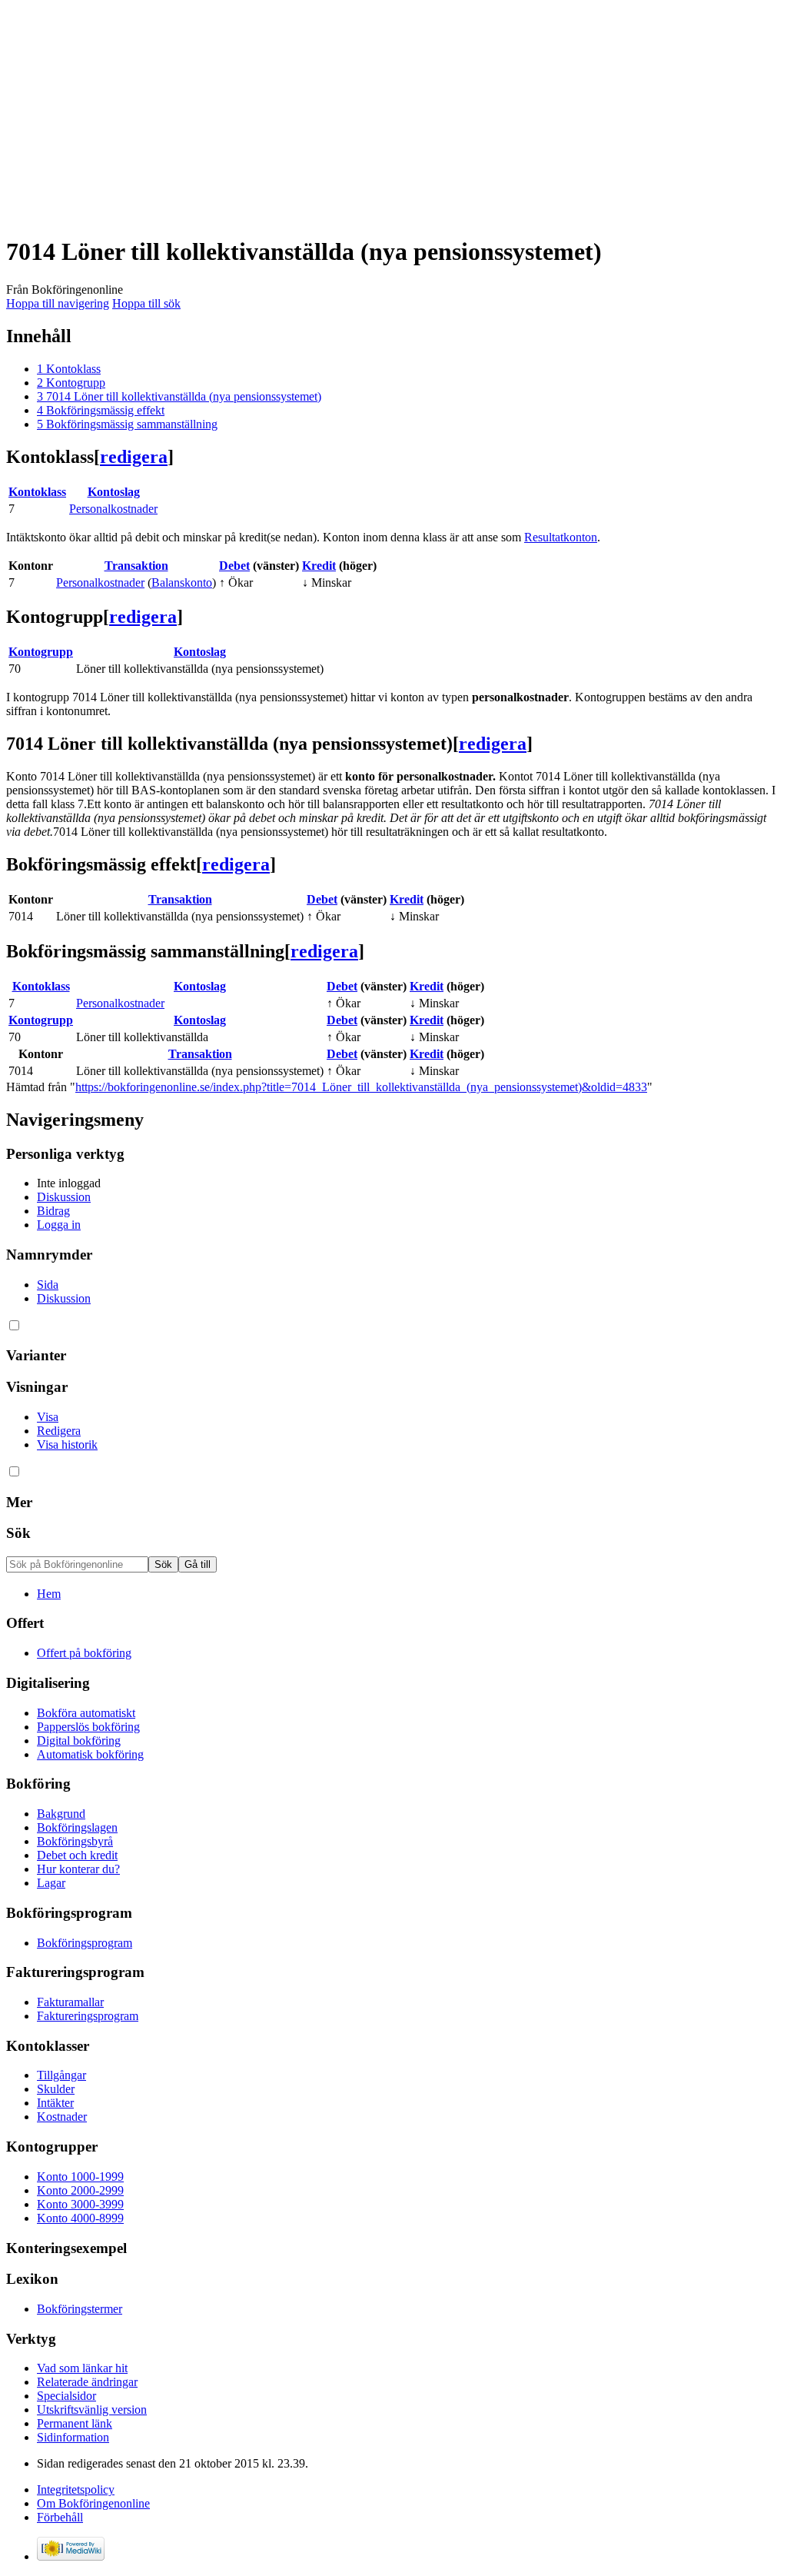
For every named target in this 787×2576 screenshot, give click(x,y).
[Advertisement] (393, 114)
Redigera (59, 1431)
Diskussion (64, 1197)
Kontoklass (37, 492)
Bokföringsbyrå (75, 1841)
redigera (134, 457)
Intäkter (55, 2103)
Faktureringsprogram (88, 2016)
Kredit (319, 566)
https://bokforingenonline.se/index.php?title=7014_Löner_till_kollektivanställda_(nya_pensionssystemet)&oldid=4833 (361, 1087)
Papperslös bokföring (88, 1727)
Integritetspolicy (76, 2489)
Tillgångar (61, 2075)
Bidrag (53, 1211)
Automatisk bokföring (90, 1754)
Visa (48, 1417)
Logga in (59, 1225)
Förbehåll (60, 2517)
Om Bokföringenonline (93, 2503)
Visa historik (67, 1444)
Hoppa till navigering (58, 303)
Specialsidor (66, 2396)
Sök (18, 1533)
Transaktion (136, 566)
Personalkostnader (113, 509)
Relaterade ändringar (87, 2382)
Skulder (56, 2089)
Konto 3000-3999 (80, 2204)
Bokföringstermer (80, 2309)
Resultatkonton (561, 537)
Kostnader (62, 2117)
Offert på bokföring (84, 1653)
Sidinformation (73, 2437)
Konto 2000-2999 (80, 2190)
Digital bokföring (79, 1741)
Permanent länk (75, 2423)
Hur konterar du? (78, 1869)
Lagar (51, 1883)
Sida (48, 1285)
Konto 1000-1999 (80, 2177)
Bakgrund (61, 1814)
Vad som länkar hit (82, 2368)
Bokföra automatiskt (86, 1713)
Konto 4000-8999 (80, 2218)
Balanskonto (182, 582)
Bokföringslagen (77, 1827)
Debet (234, 566)
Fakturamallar (70, 2002)
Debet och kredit (77, 1855)
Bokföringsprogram (85, 1943)
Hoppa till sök (146, 303)
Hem (49, 1594)
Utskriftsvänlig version (92, 2410)
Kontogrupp (41, 652)
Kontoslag (114, 492)
